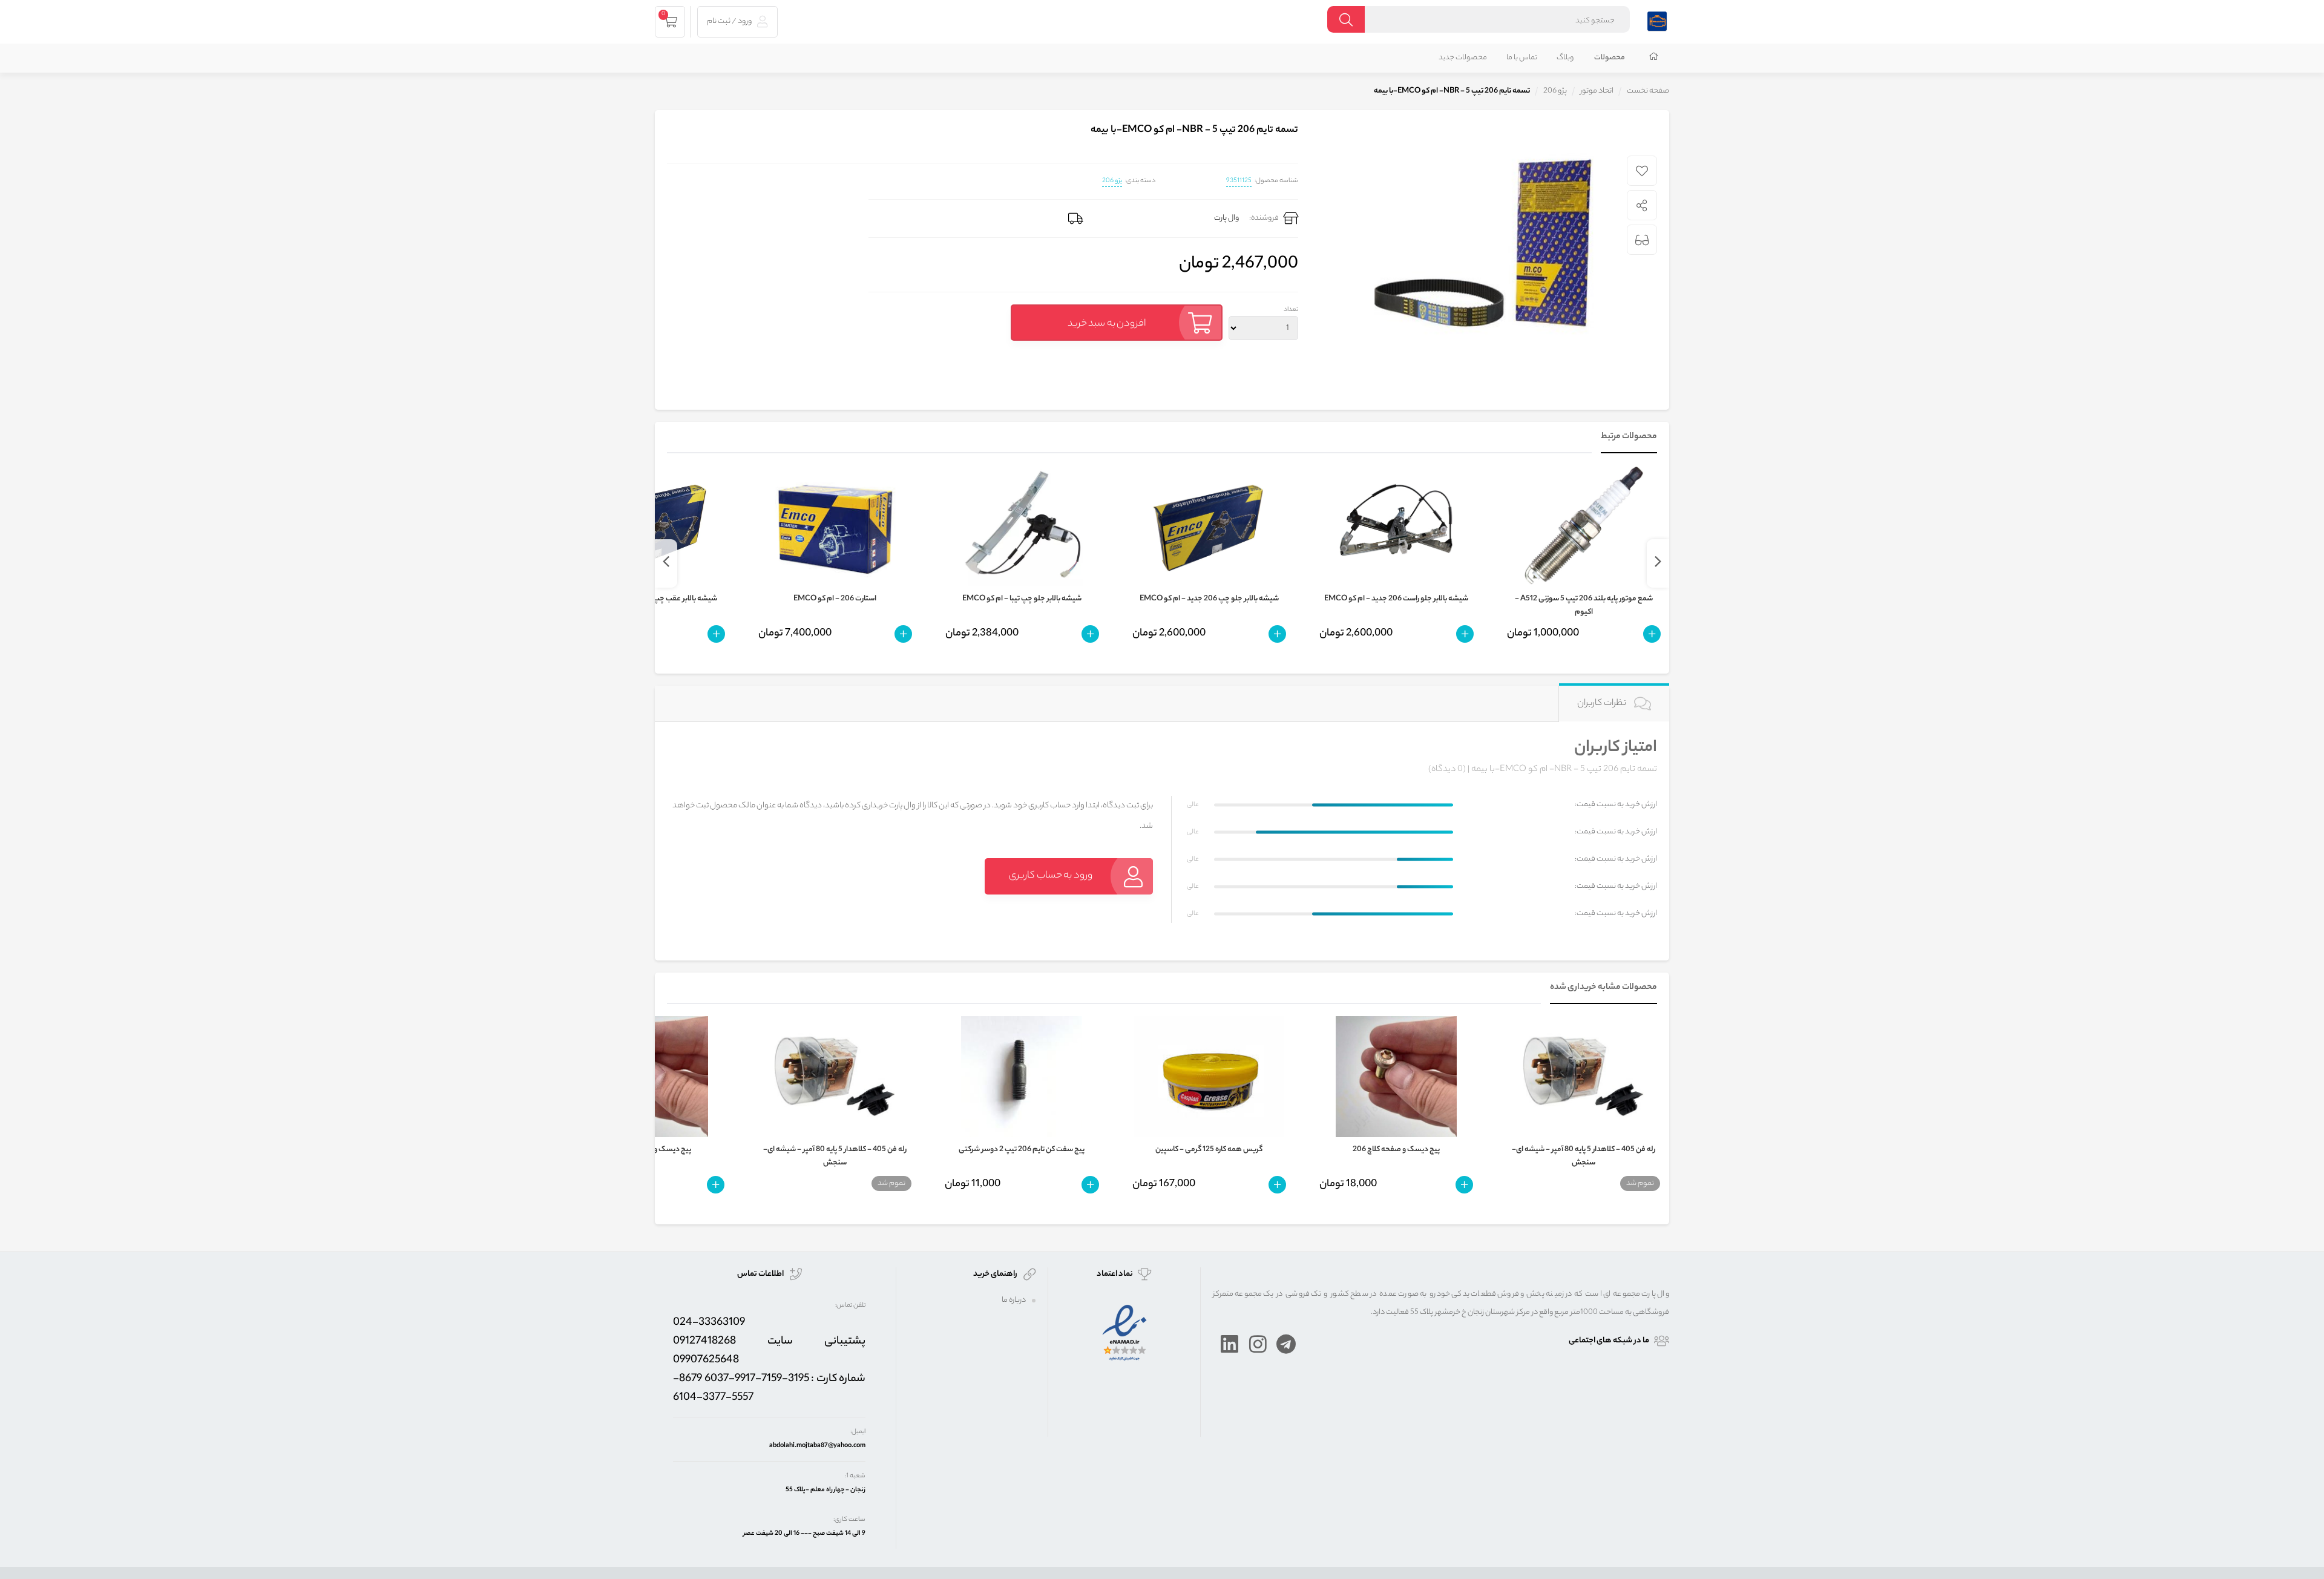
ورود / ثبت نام (730, 21)
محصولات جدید (1463, 58)
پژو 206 (1112, 181)
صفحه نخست (1648, 91)
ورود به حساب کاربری (1051, 876)
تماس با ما (1522, 58)
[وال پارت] (1657, 20)
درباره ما (1014, 1300)
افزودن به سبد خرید (1107, 324)
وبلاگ (1565, 58)
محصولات (1610, 58)
